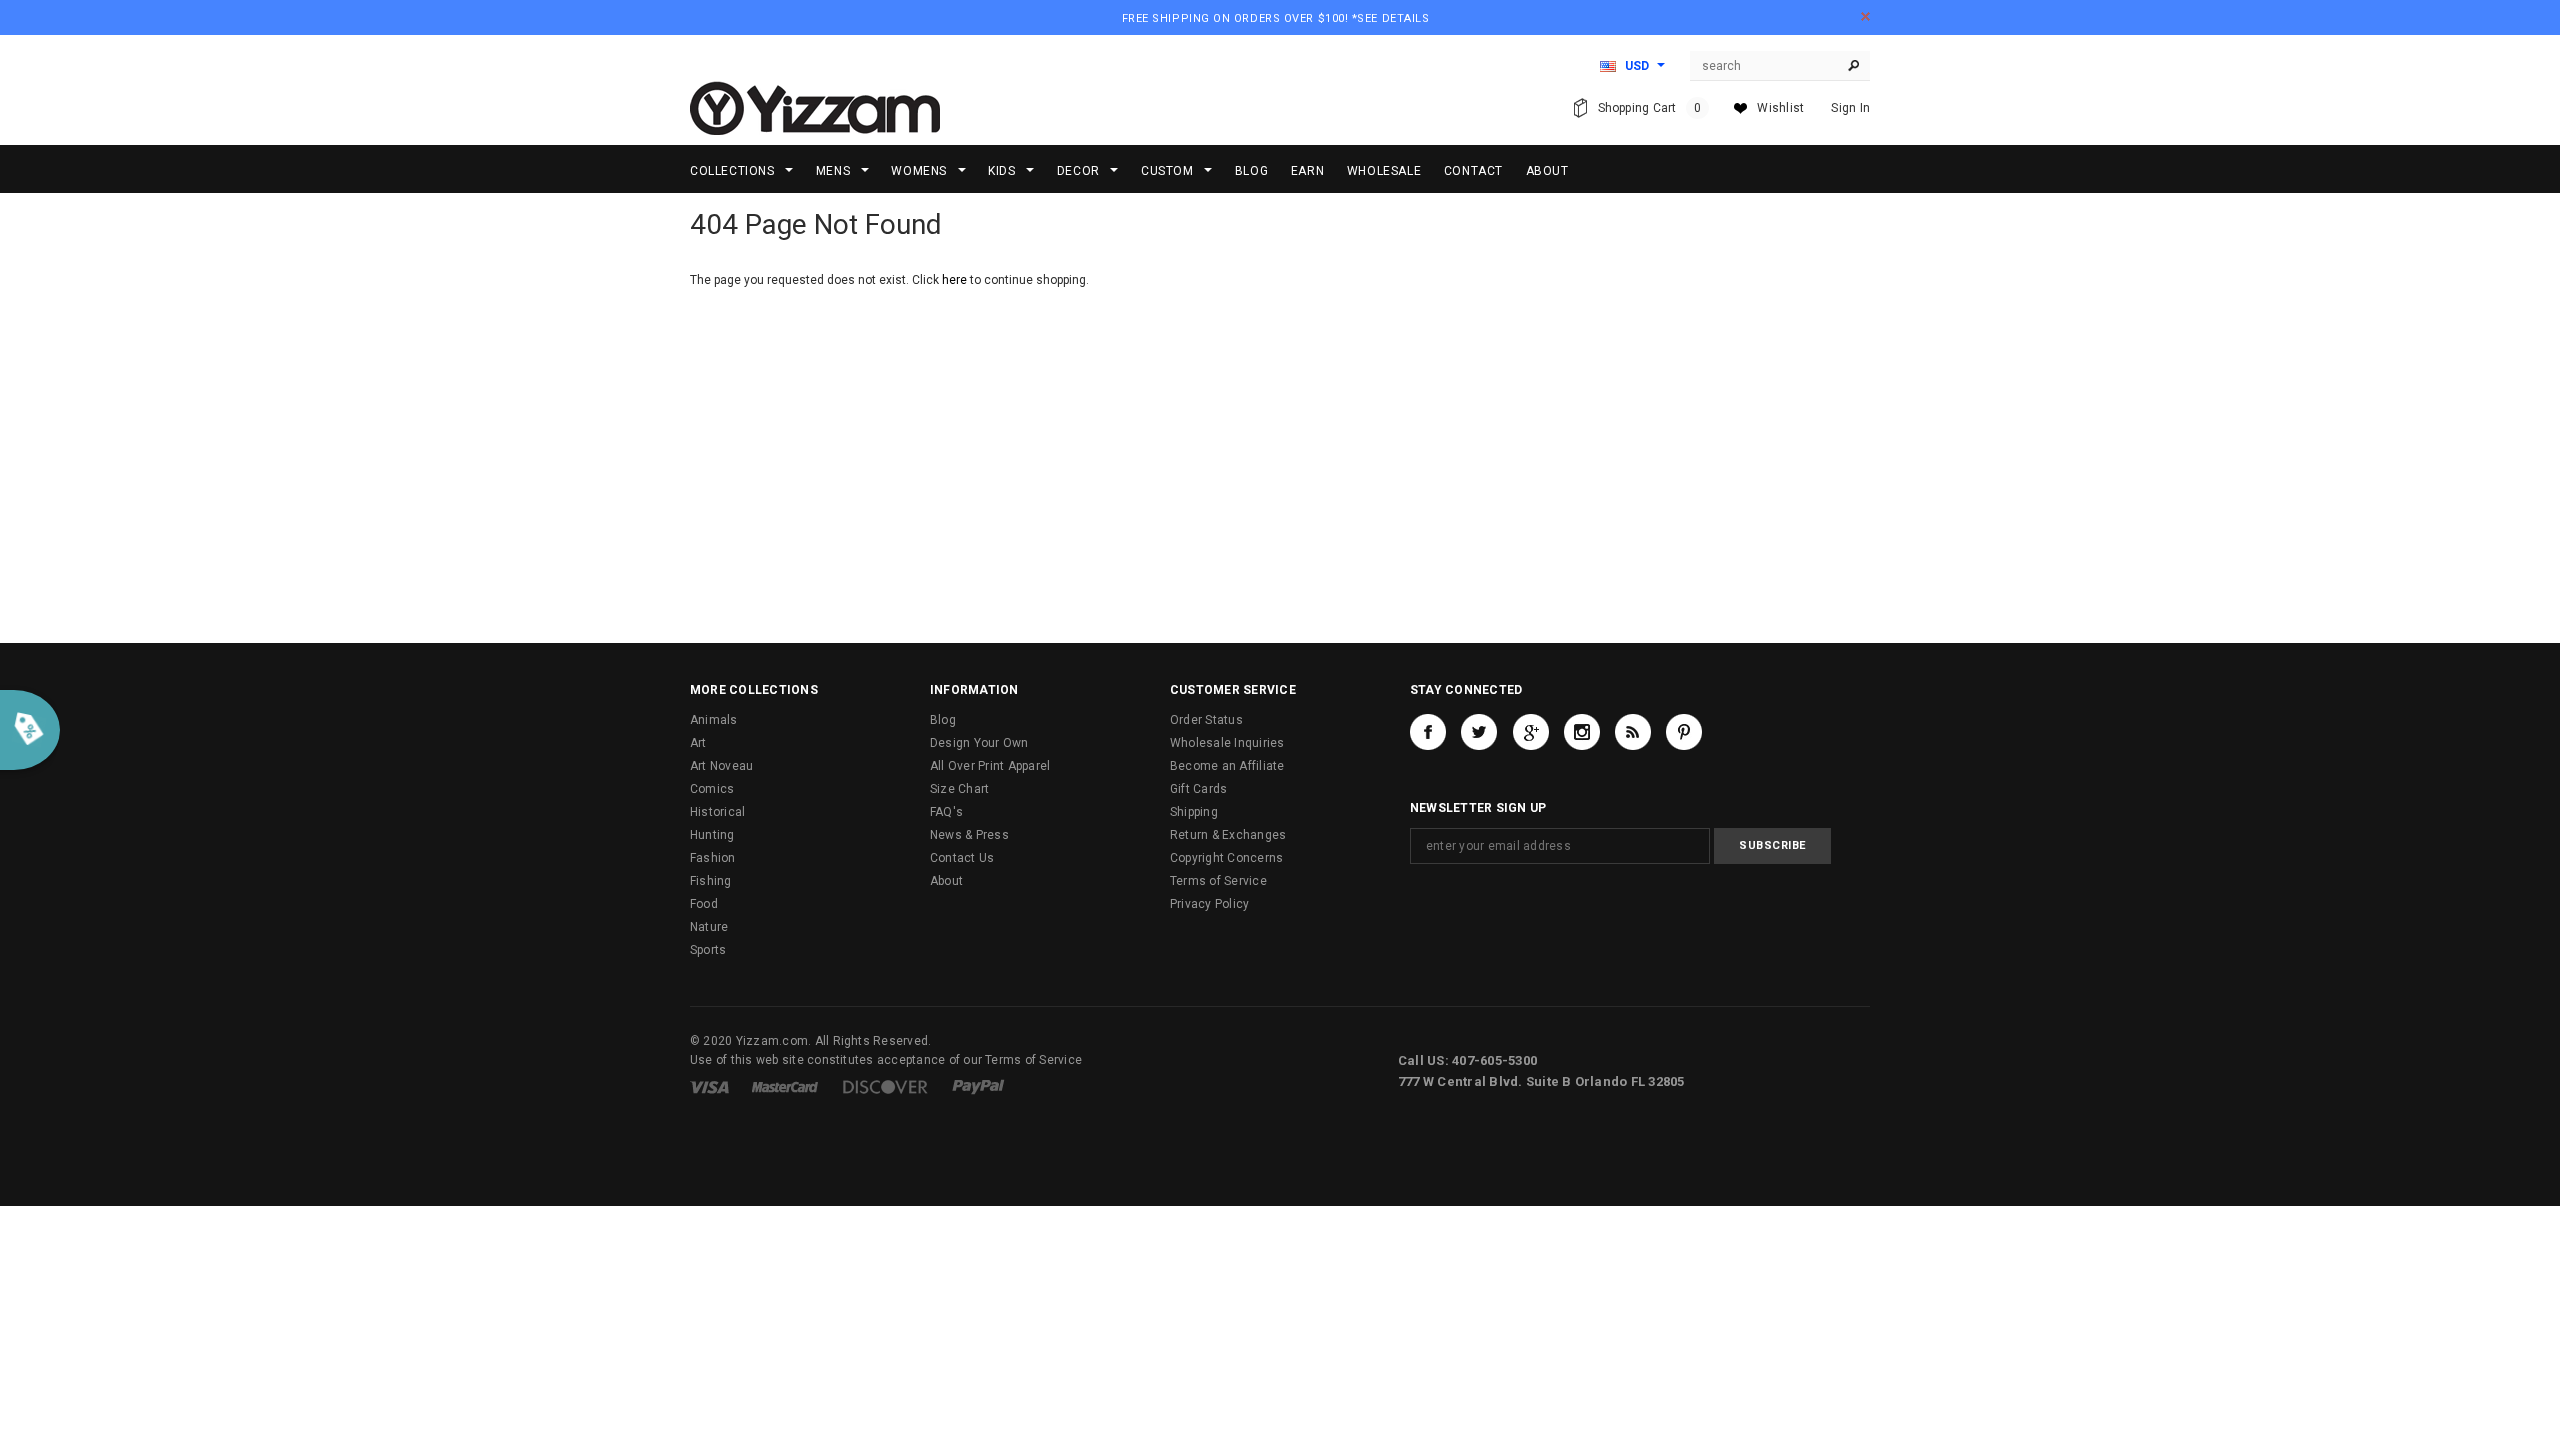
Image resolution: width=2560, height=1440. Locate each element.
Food (704, 904)
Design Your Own (979, 743)
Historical (717, 812)
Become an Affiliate (1227, 766)
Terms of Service (1218, 881)
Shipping (1194, 812)
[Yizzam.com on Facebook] (1428, 732)
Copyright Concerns (1226, 858)
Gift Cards (1198, 789)
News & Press (969, 835)
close (1865, 16)
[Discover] (885, 1086)
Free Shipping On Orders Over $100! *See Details (1276, 18)
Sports (708, 950)
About (946, 881)
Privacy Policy (1209, 904)
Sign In (1850, 108)
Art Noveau (721, 766)
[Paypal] (978, 1086)
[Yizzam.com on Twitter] (1479, 732)
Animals (714, 720)
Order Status (1206, 720)
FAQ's (946, 812)
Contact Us (962, 858)
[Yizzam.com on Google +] (1531, 732)
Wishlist (1780, 108)
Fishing (711, 881)
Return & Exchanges (1228, 835)
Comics (712, 789)
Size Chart (959, 789)
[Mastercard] (785, 1086)
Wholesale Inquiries (1227, 743)
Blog (943, 720)
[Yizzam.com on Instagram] (1582, 732)
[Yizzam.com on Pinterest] (1684, 732)
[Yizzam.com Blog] (1633, 732)
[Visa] (709, 1086)
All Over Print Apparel (990, 766)
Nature (709, 927)
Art (698, 743)
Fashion (713, 858)
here (954, 280)
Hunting (712, 835)
